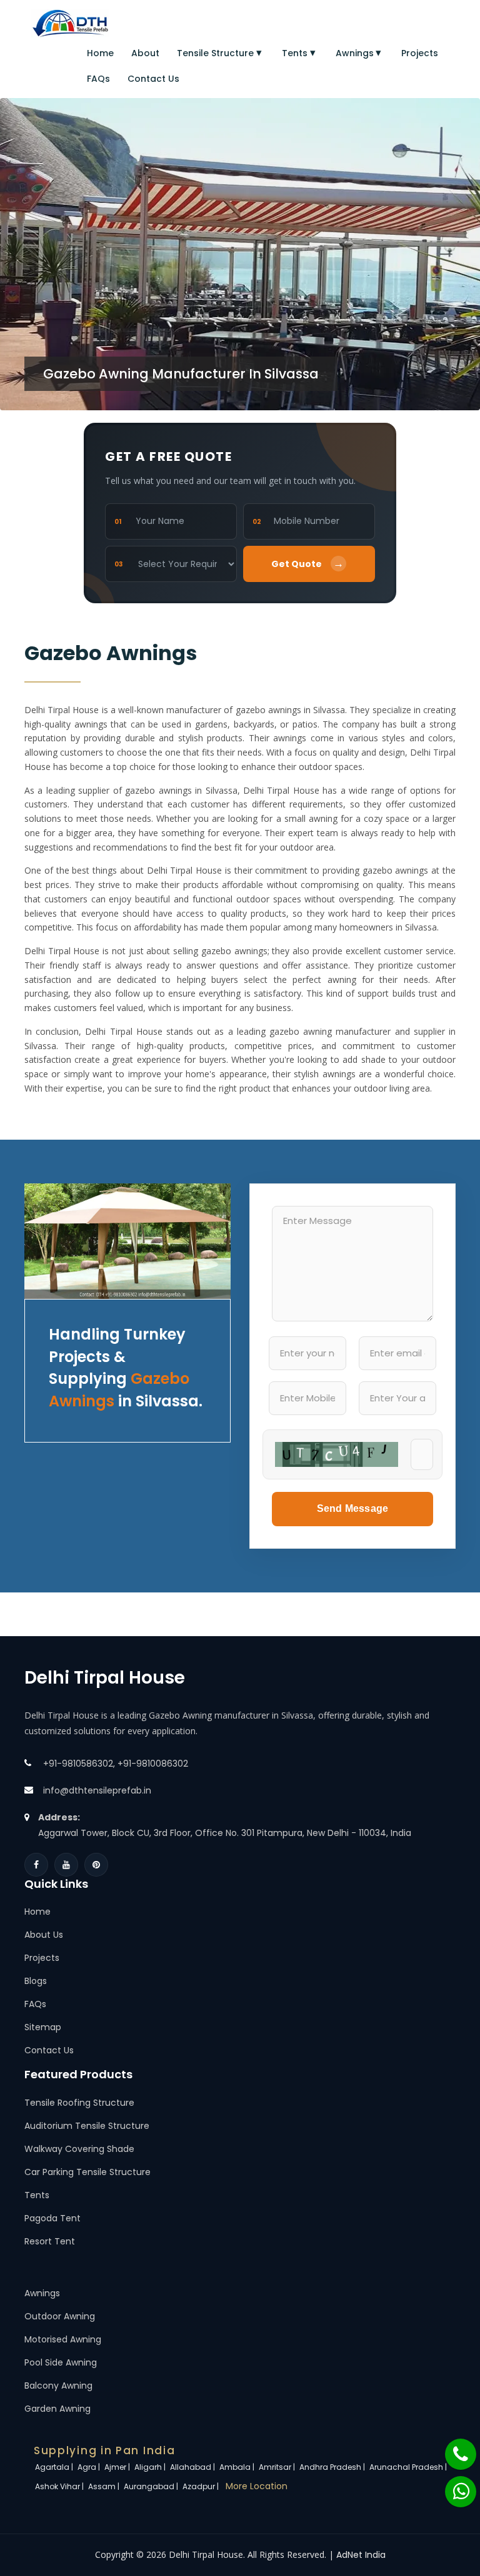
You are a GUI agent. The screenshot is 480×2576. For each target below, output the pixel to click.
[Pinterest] (96, 1865)
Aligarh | (151, 2467)
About (145, 53)
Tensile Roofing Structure (79, 2103)
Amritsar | (278, 2467)
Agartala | (55, 2467)
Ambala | (238, 2467)
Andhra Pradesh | (333, 2467)
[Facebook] (36, 1865)
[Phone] (452, 2448)
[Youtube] (66, 1865)
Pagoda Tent (52, 2218)
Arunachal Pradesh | (409, 2467)
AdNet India (361, 2555)
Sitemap (43, 2027)
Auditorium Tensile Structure (87, 2126)
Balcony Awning (58, 2386)
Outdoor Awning (60, 2316)
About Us (44, 1935)
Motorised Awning (63, 2339)
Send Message (352, 1508)
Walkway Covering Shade (79, 2149)
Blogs (36, 1981)
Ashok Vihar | (60, 2486)
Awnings (355, 53)
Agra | (90, 2467)
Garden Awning (57, 2409)
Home (100, 53)
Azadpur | (202, 2486)
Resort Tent (50, 2241)
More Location (257, 2486)
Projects (420, 53)
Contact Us (153, 79)
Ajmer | (118, 2467)
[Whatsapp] (453, 2485)
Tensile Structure (215, 53)
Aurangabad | (152, 2486)
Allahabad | (193, 2467)
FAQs (98, 79)
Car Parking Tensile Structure (87, 2172)
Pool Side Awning (61, 2362)
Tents (295, 53)
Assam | (105, 2486)
